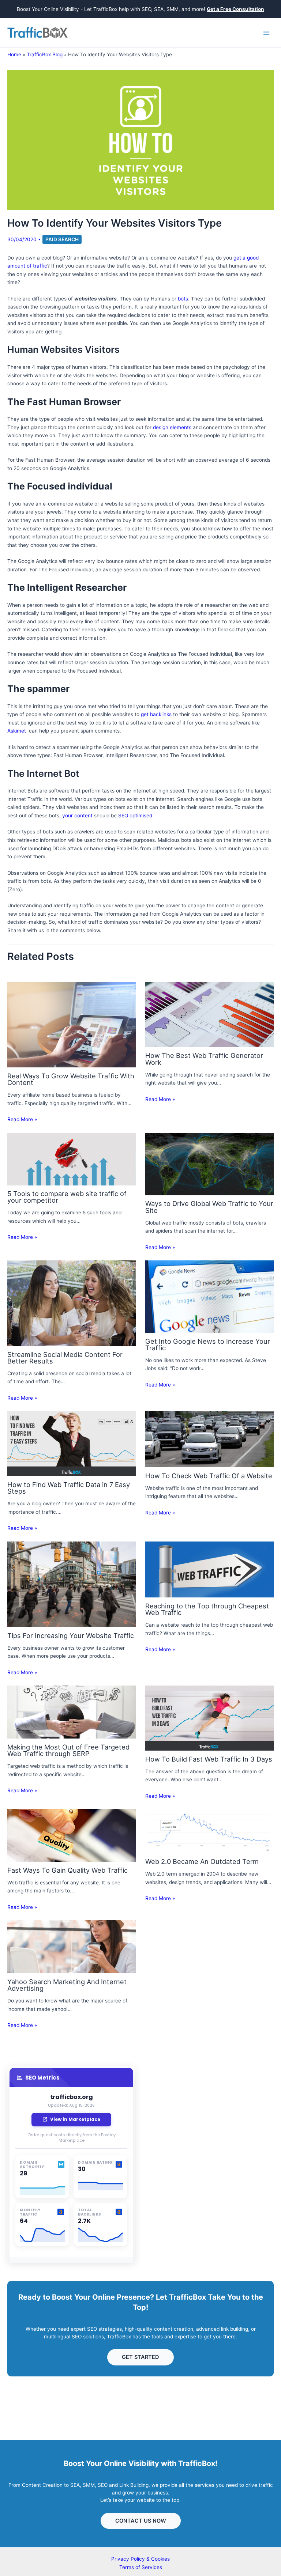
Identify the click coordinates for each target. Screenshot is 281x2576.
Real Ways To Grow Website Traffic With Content (71, 1079)
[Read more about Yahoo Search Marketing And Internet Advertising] (72, 1947)
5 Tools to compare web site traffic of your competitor (67, 1197)
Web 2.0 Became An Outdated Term (202, 1861)
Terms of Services (141, 2567)
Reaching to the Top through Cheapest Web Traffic (207, 1609)
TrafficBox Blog (45, 54)
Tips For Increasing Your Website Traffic (71, 1635)
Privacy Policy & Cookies (140, 2559)
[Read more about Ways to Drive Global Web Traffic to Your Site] (210, 1164)
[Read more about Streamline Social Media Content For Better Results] (72, 1303)
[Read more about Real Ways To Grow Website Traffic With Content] (72, 1024)
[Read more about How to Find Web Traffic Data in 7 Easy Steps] (72, 1443)
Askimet (17, 731)
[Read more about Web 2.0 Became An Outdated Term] (210, 1831)
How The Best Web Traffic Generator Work (204, 1059)
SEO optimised (135, 816)
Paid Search (62, 239)
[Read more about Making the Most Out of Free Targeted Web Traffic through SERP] (72, 1712)
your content (77, 816)
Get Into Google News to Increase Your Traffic (208, 1344)
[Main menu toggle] (267, 33)
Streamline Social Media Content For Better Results (65, 1358)
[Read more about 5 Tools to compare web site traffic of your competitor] (72, 1158)
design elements (172, 427)
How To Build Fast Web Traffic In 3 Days (209, 1759)
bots (183, 299)
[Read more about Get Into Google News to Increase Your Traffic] (210, 1296)
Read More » (22, 1119)
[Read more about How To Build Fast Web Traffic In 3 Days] (210, 1718)
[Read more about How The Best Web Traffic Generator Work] (210, 1014)
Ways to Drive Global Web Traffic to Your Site (209, 1207)
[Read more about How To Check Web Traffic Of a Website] (210, 1439)
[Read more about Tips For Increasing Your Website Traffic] (72, 1584)
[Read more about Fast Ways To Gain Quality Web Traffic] (72, 1835)
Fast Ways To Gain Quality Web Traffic (68, 1870)
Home (14, 54)
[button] (140, 2357)
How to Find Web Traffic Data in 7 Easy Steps (69, 1488)
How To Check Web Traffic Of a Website (209, 1476)
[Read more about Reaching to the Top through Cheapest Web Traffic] (210, 1569)
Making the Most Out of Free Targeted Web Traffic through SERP (68, 1750)
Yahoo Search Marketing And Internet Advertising (67, 1985)
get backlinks (156, 714)
